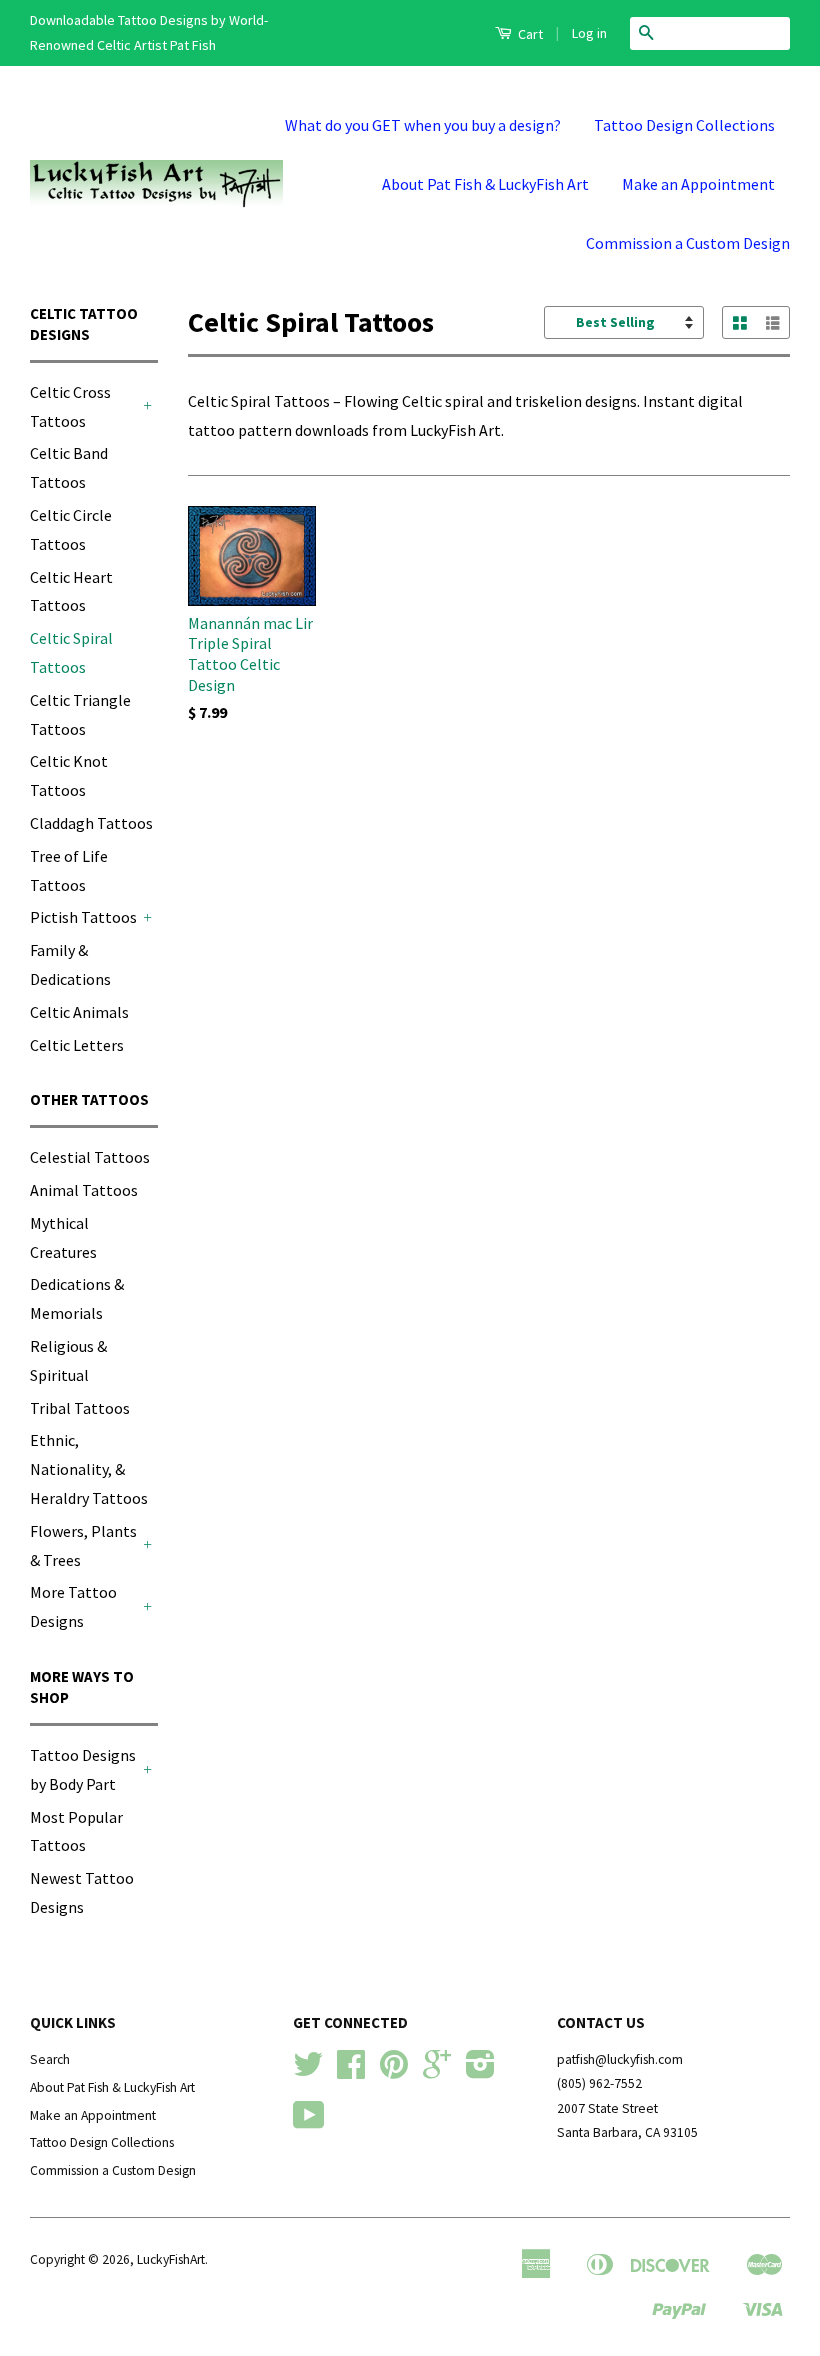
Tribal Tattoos (80, 1408)
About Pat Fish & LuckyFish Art (485, 184)
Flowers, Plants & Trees (83, 1545)
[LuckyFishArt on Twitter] (308, 2071)
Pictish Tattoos (83, 917)
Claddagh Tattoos (91, 823)
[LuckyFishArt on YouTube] (309, 2122)
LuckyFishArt (171, 2259)
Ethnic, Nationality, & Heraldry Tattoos (89, 1469)
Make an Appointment (698, 184)
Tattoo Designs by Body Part (83, 1769)
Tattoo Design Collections (684, 125)
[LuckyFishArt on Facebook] (351, 2071)
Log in (589, 33)
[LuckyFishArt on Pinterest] (394, 2071)
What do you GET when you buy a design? (423, 125)
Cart (529, 34)
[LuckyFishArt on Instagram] (480, 2071)
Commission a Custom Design (688, 243)
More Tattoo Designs (73, 1606)
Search (50, 2059)
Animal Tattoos (84, 1190)
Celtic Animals (79, 1012)
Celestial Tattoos (90, 1157)
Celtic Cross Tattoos (70, 406)
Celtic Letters (77, 1045)
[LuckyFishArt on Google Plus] (437, 2071)
